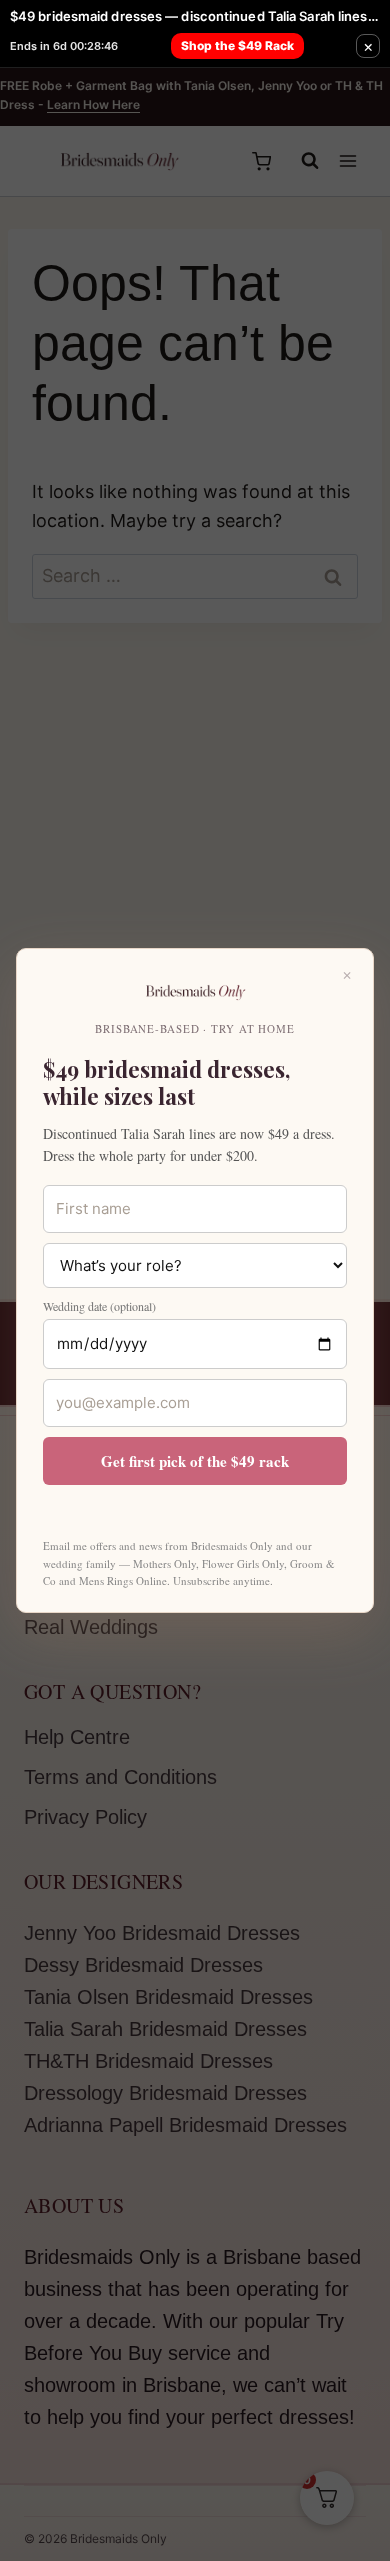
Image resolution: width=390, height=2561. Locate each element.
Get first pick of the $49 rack (195, 1461)
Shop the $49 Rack (237, 45)
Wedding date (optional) (99, 1306)
